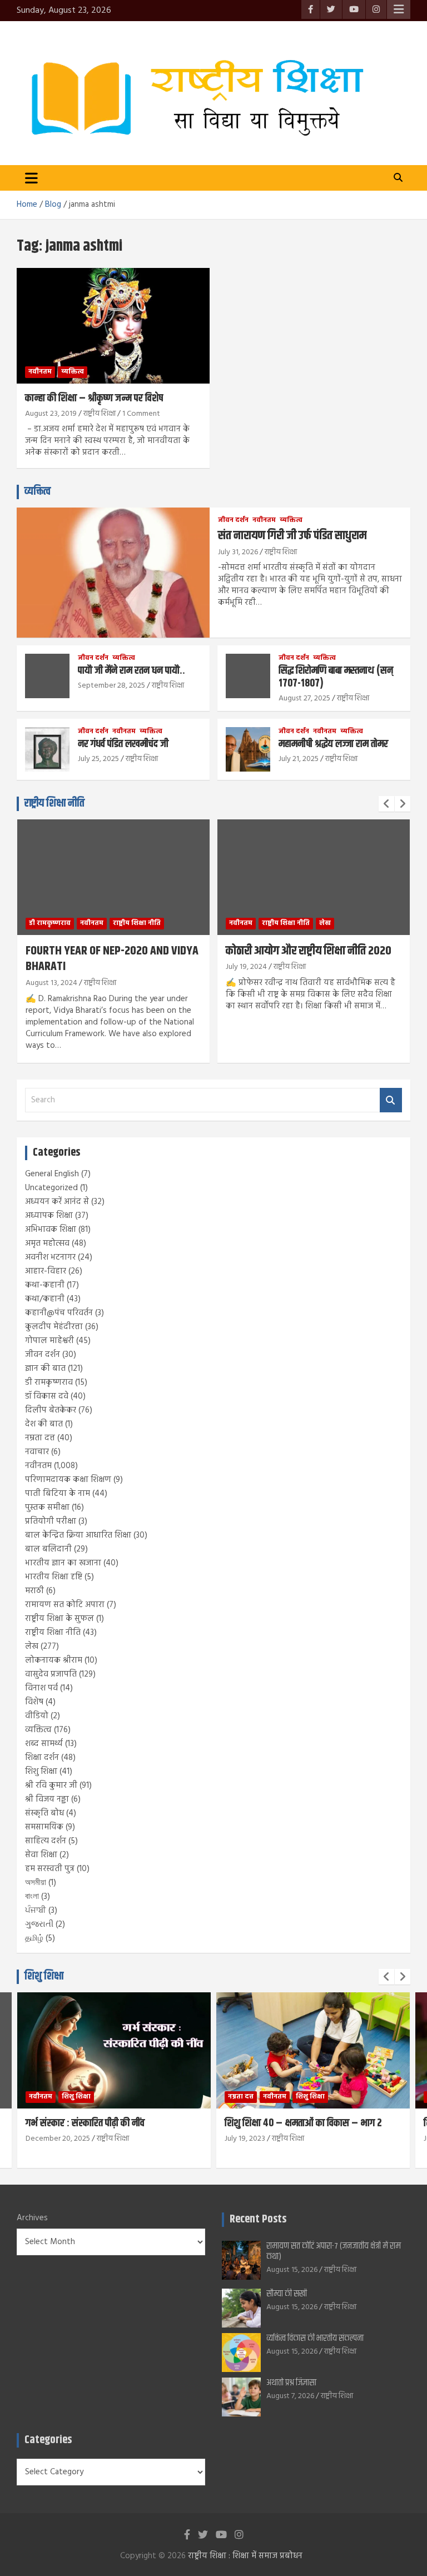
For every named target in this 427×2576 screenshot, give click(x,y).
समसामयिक (44, 1827)
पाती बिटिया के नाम (58, 1494)
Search (391, 1100)
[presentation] (386, 804)
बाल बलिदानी (48, 1549)
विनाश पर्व (41, 1688)
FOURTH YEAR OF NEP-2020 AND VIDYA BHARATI (112, 959)
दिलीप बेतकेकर (51, 1410)
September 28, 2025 (111, 686)
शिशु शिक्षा (41, 1772)
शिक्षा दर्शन (42, 1758)
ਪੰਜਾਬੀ (36, 1911)
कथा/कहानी (45, 1299)
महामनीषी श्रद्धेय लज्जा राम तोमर (333, 744)
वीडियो (37, 1716)
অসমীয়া (36, 1883)
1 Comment (141, 414)
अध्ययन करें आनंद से (57, 1202)
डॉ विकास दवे (47, 1396)
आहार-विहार (46, 1271)
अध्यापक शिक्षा (49, 1216)
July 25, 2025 (98, 759)
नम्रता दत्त (40, 1438)
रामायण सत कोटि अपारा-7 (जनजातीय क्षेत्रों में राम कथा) (334, 2251)
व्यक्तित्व (73, 372)
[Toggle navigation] (31, 178)
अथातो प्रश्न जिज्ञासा (291, 2383)
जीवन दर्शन (233, 521)
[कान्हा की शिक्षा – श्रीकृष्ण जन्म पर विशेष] (113, 325)
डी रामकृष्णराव (50, 923)
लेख (325, 923)
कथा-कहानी (45, 1285)
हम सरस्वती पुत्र (50, 1869)
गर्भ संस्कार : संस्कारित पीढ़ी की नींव (85, 2123)
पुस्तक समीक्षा (47, 1508)
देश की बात (44, 1424)
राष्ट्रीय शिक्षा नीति (54, 804)
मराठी (34, 1591)
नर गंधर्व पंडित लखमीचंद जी (123, 744)
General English (52, 1174)
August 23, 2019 (51, 414)
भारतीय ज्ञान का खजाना (63, 1563)
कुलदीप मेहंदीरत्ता (54, 1327)
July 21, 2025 (299, 759)
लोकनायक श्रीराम (54, 1660)
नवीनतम (40, 372)
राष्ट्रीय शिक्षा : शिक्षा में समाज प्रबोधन (245, 2556)
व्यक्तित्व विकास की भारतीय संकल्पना (315, 2338)
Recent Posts (258, 2219)
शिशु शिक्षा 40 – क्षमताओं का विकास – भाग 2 (303, 2123)
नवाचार (37, 1452)
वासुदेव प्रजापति (51, 1674)
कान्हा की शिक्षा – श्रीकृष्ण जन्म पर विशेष (94, 398)
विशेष (34, 1702)
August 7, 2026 (290, 2396)
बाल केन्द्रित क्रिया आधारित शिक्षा (78, 1535)
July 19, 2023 (245, 2139)
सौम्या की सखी (287, 2294)
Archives (32, 2218)
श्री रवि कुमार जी (51, 1786)
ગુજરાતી (39, 1924)
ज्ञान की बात (45, 1369)
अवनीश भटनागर (50, 1257)
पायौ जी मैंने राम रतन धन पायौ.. (131, 671)
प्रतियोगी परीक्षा (51, 1521)
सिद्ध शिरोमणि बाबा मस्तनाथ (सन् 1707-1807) (336, 677)
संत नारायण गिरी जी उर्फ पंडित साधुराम (292, 536)
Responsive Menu (399, 9)
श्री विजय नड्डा (47, 1799)
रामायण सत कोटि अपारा (65, 1605)
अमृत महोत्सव (47, 1244)
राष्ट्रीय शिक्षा (100, 414)
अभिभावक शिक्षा (51, 1230)
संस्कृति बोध (44, 1813)
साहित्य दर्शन (46, 1841)
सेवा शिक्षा (41, 1855)
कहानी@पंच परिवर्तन (59, 1313)
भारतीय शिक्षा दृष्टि (54, 1577)
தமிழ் (34, 1938)
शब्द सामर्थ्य (44, 1744)
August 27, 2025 (304, 698)
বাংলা (32, 1897)
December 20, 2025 (58, 2139)
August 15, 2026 (292, 2270)
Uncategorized (51, 1188)
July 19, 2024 (246, 967)
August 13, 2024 (51, 983)
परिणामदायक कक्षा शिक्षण (68, 1480)
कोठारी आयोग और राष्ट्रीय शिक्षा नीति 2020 (309, 951)
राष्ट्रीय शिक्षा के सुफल (59, 1619)
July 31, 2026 (238, 552)
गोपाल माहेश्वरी (49, 1341)
